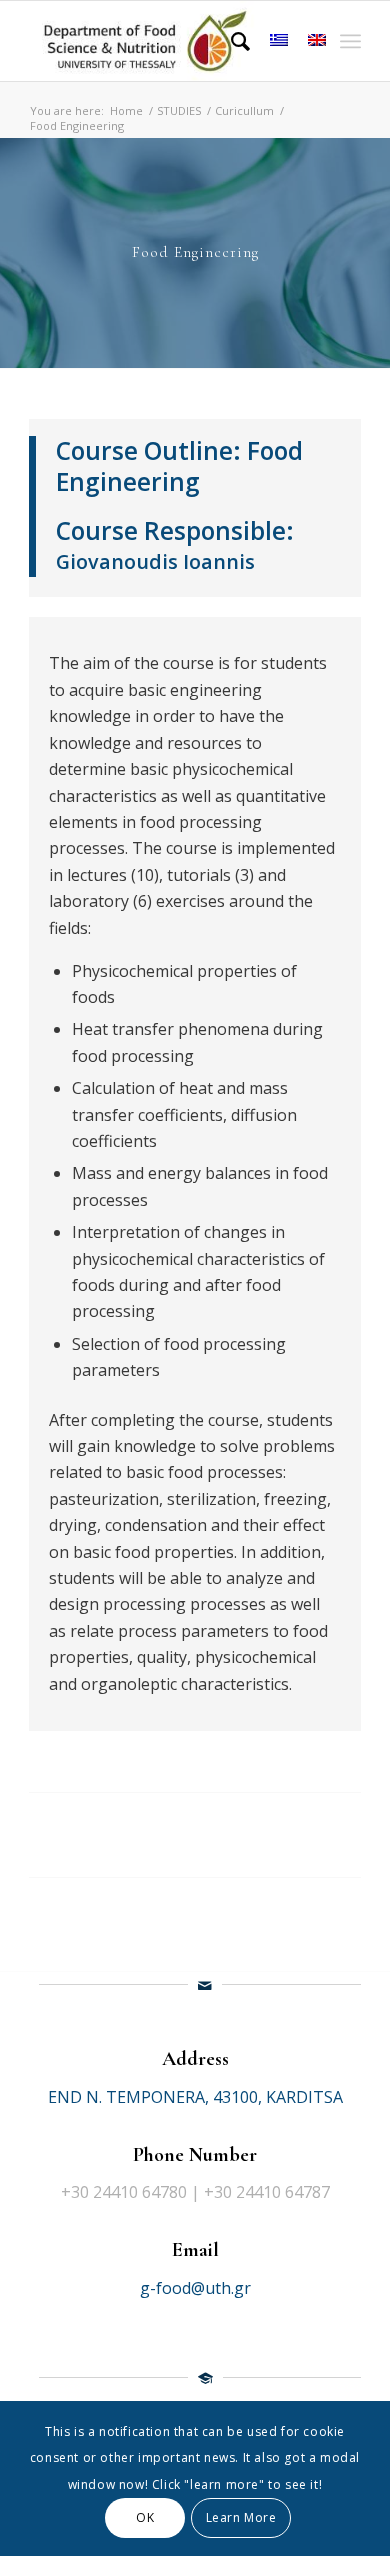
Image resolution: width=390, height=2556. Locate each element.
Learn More (241, 2517)
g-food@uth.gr (195, 2288)
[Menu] (350, 41)
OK (145, 2517)
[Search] (230, 41)
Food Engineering (179, 466)
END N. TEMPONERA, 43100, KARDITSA (195, 2097)
